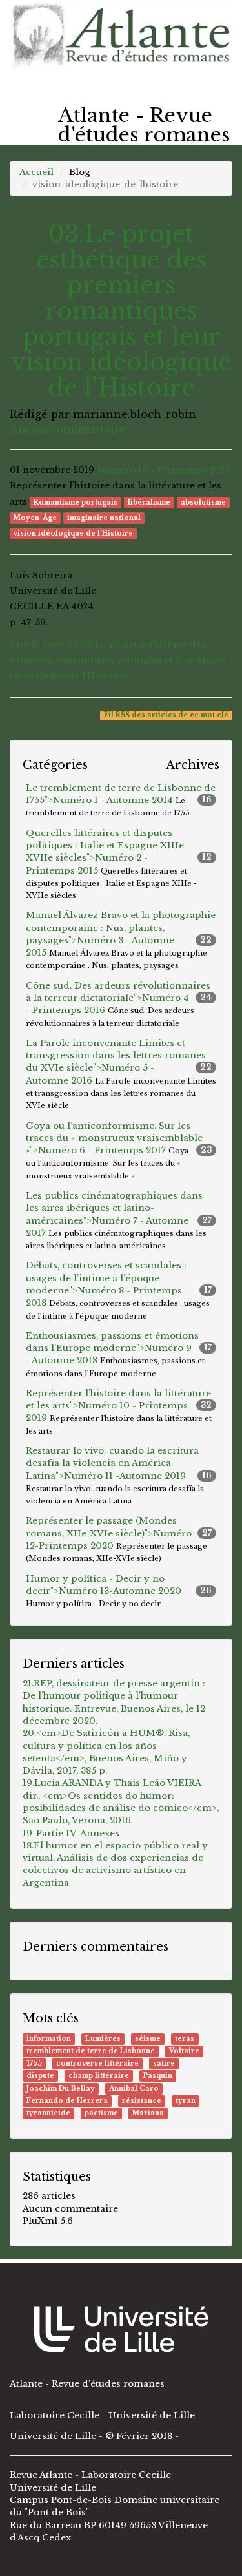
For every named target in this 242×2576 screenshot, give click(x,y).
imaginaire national (104, 518)
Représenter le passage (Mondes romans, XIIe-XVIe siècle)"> (119, 1539)
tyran (186, 2101)
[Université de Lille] (121, 2329)
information (49, 2039)
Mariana (148, 2113)
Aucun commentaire (68, 429)
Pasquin (158, 2076)
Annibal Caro (134, 2089)
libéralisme (149, 502)
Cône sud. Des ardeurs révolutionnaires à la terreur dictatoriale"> (119, 1004)
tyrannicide (48, 2113)
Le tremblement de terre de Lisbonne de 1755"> (121, 800)
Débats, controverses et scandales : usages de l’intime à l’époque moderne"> (119, 1290)
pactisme (101, 2113)
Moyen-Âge (35, 518)
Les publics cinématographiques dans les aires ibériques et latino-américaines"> (119, 1220)
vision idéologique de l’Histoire (73, 533)
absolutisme (203, 502)
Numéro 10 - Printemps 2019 (164, 470)
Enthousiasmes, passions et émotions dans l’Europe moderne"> (119, 1354)
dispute (40, 2076)
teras (185, 2039)
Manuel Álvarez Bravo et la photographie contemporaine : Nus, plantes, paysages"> (121, 940)
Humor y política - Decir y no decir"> (119, 1591)
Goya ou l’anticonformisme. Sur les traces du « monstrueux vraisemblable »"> (119, 1150)
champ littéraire (99, 2076)
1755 (34, 2063)
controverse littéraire (97, 2063)
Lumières (103, 2039)
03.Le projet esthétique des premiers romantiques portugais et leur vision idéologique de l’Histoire (121, 311)
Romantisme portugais (76, 502)
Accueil (36, 172)
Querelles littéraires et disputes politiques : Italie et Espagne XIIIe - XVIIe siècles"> (119, 864)
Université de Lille (54, 2436)
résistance (142, 2101)
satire (164, 2063)
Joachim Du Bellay (61, 2089)
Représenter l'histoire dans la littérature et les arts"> (119, 1412)
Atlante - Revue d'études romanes (87, 2384)
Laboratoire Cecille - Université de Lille (102, 2415)
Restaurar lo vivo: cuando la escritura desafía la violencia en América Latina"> (119, 1475)
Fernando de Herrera (67, 2101)
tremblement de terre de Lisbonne (91, 2051)
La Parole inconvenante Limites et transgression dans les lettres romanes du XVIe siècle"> (121, 1074)
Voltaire (184, 2051)
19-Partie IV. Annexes (71, 1833)
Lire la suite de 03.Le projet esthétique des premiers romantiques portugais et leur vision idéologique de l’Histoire (117, 660)
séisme (148, 2039)
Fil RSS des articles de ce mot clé (166, 715)
